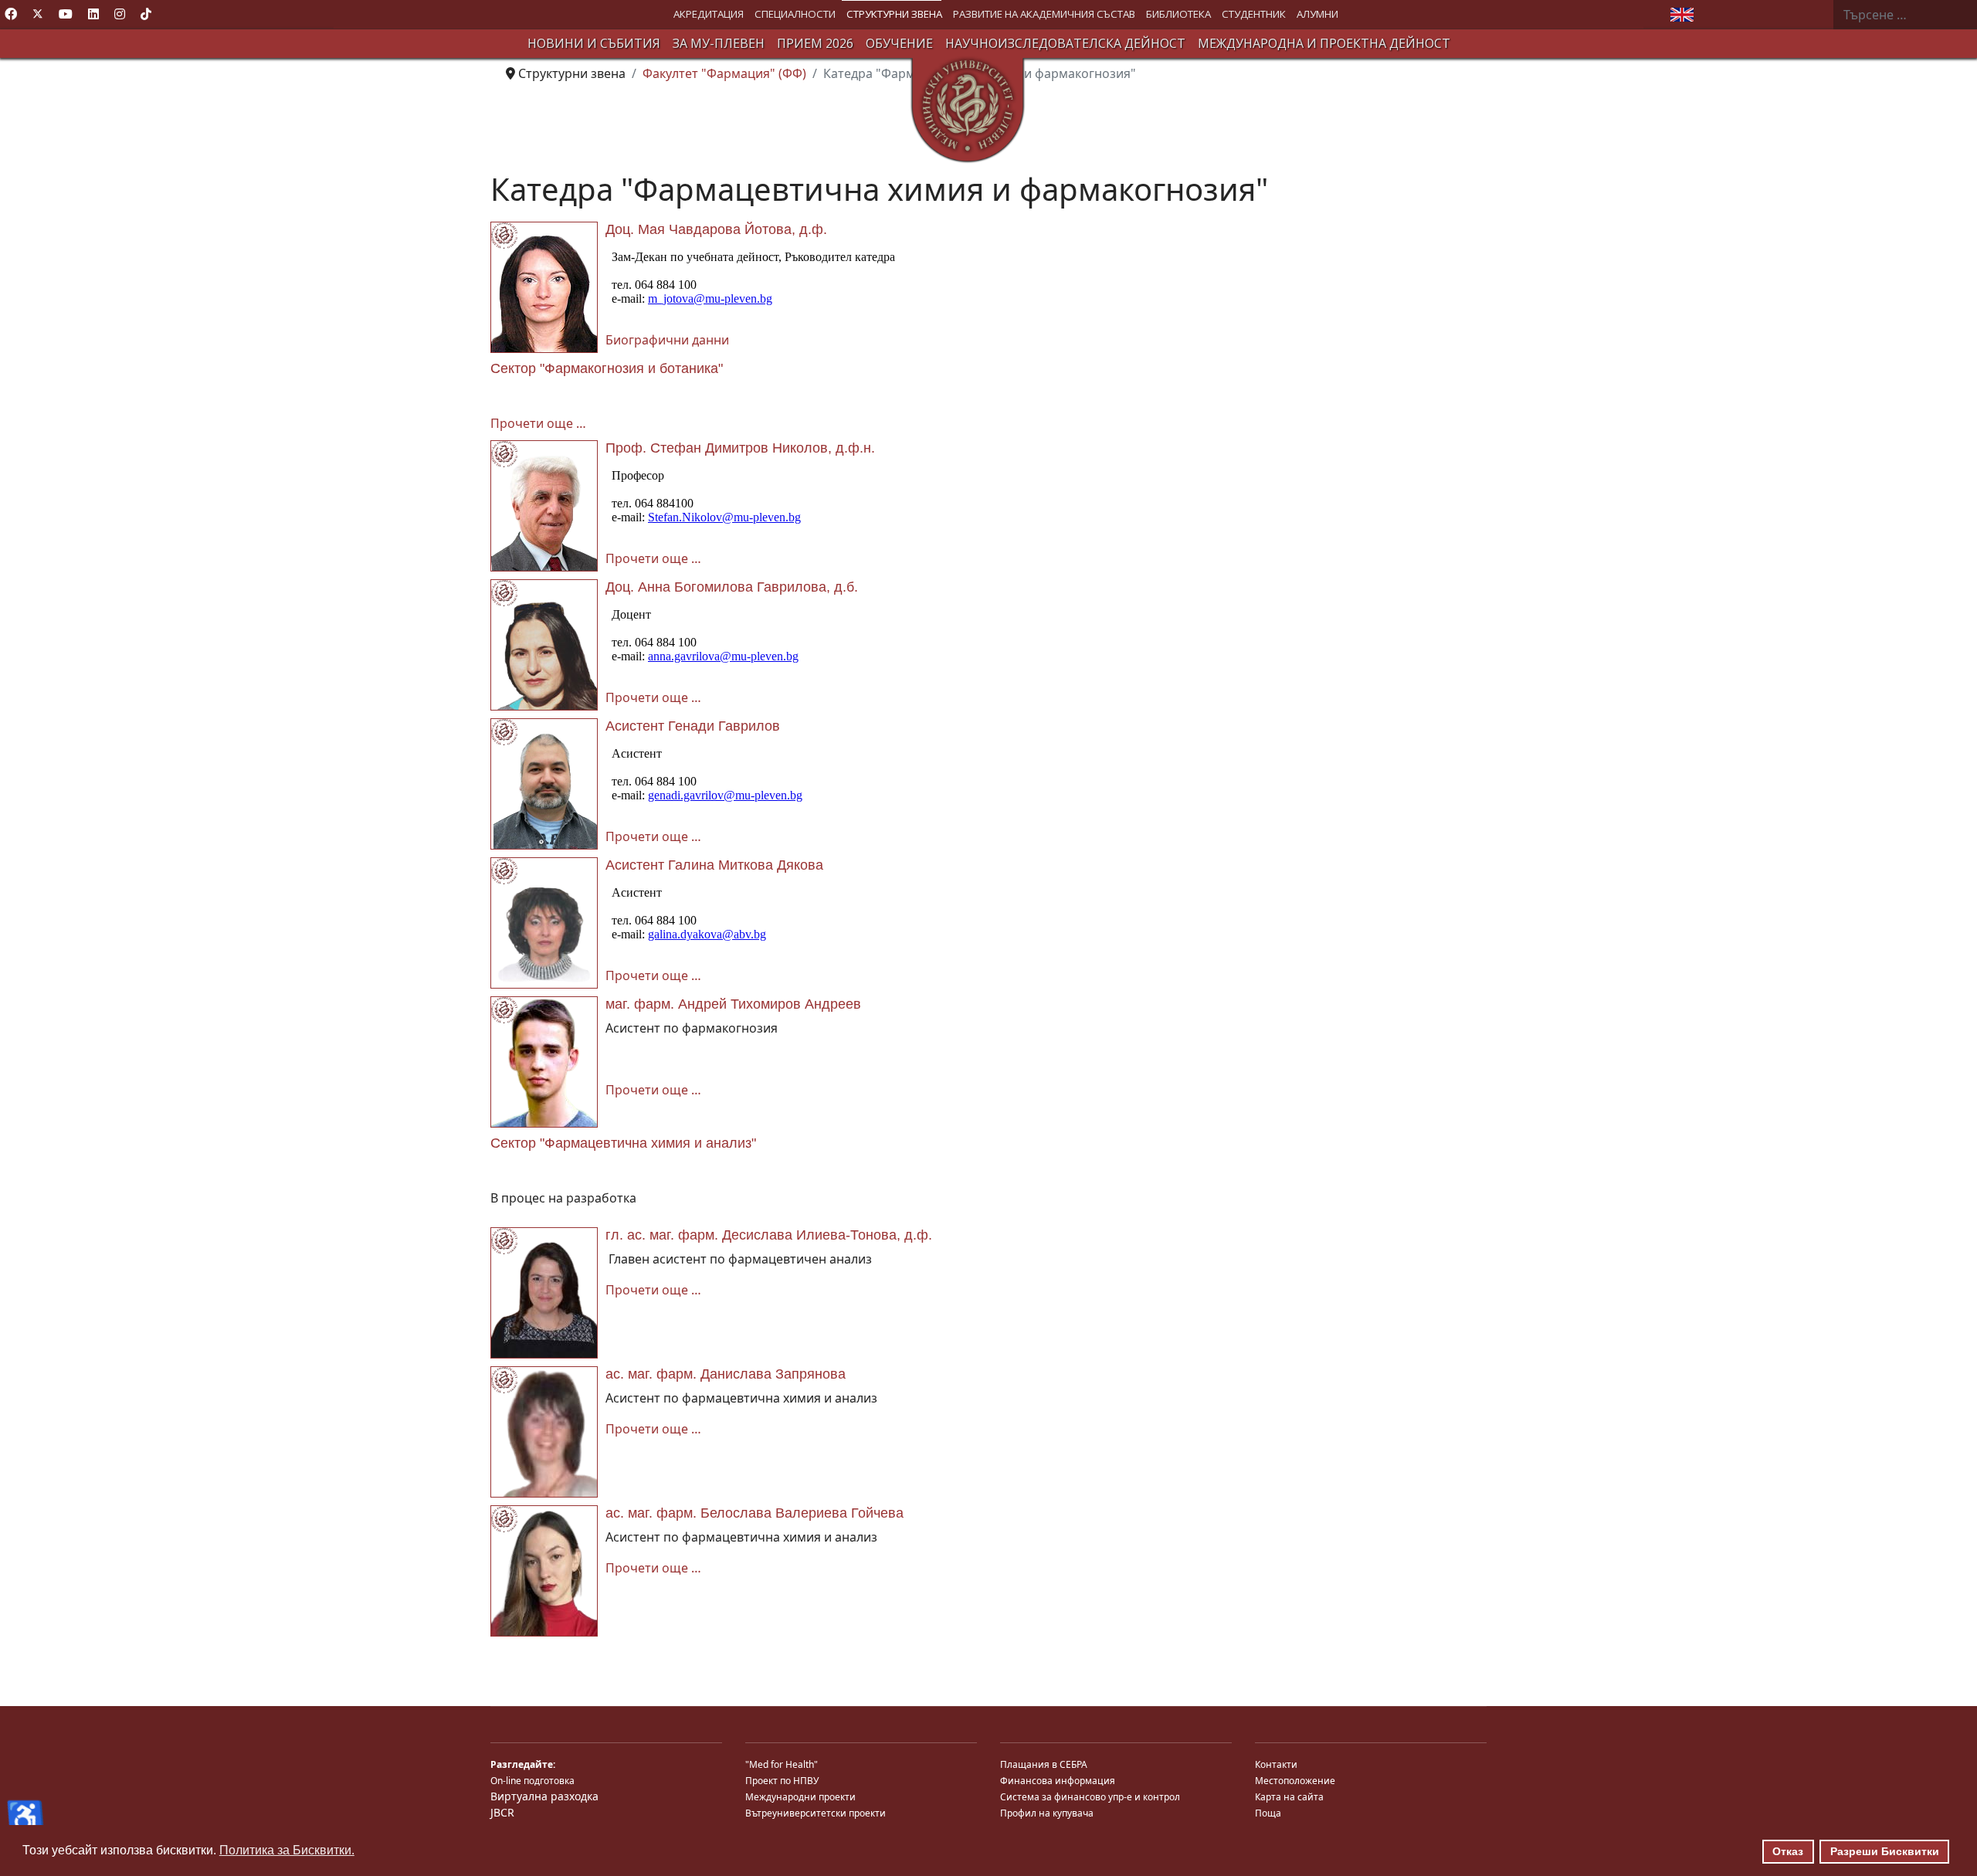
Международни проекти (800, 1797)
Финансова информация (1058, 1781)
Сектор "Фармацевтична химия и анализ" (623, 1143)
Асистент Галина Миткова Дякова (714, 865)
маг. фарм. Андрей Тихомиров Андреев (733, 1004)
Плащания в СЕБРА (1044, 1764)
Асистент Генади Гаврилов (693, 726)
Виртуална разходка (544, 1796)
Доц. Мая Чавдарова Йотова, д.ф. (716, 229)
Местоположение (1295, 1781)
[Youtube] (66, 14)
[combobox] (1905, 15)
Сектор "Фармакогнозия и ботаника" (607, 368)
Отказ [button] (1788, 1851)
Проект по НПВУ (782, 1781)
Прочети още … (538, 423)
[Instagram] (120, 14)
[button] (709, 14)
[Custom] (146, 14)
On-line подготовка (532, 1781)
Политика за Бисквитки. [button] (287, 1850)
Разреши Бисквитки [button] (1885, 1851)
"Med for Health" (782, 1764)
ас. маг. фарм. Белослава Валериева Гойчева (755, 1513)
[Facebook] (11, 14)
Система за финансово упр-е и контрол (1090, 1797)
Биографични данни (667, 340)
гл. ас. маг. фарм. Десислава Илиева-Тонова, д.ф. (769, 1235)
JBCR (502, 1812)
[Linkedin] (93, 14)
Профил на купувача (1047, 1813)
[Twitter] (38, 14)
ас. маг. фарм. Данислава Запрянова (726, 1374)
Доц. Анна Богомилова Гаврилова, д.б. (732, 587)
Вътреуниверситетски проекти (816, 1813)
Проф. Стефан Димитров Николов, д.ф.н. (740, 448)
